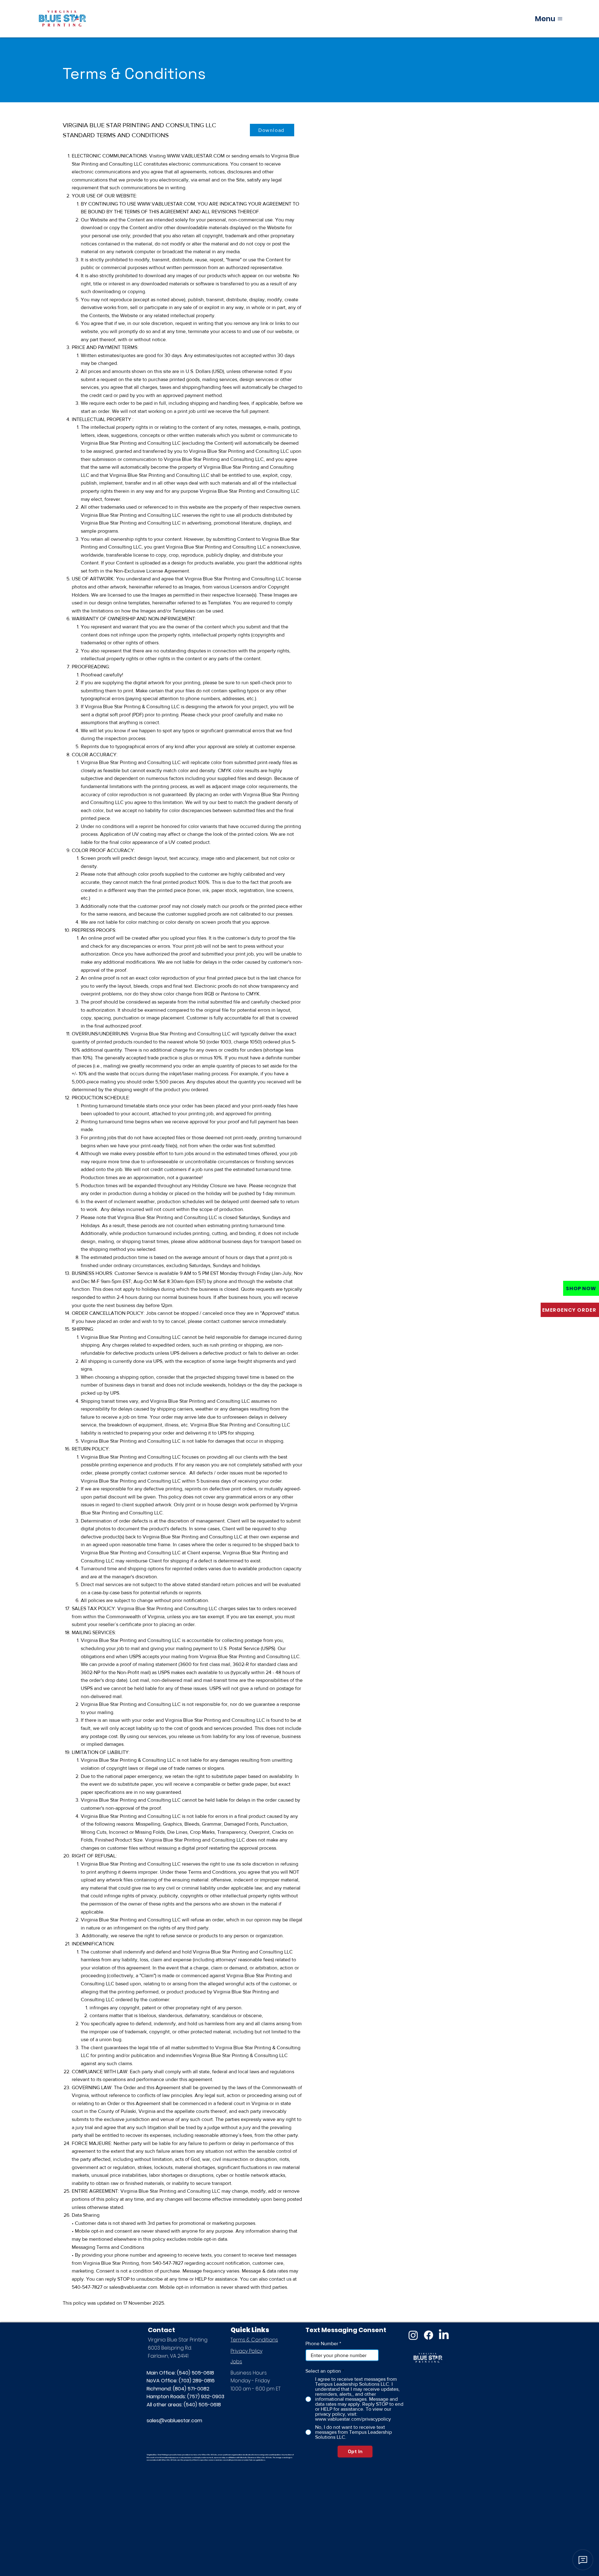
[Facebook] (429, 2335)
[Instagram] (413, 2335)
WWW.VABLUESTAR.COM (196, 156)
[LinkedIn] (444, 2335)
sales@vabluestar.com (174, 2421)
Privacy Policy (246, 2351)
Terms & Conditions (254, 2340)
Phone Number (322, 2344)
